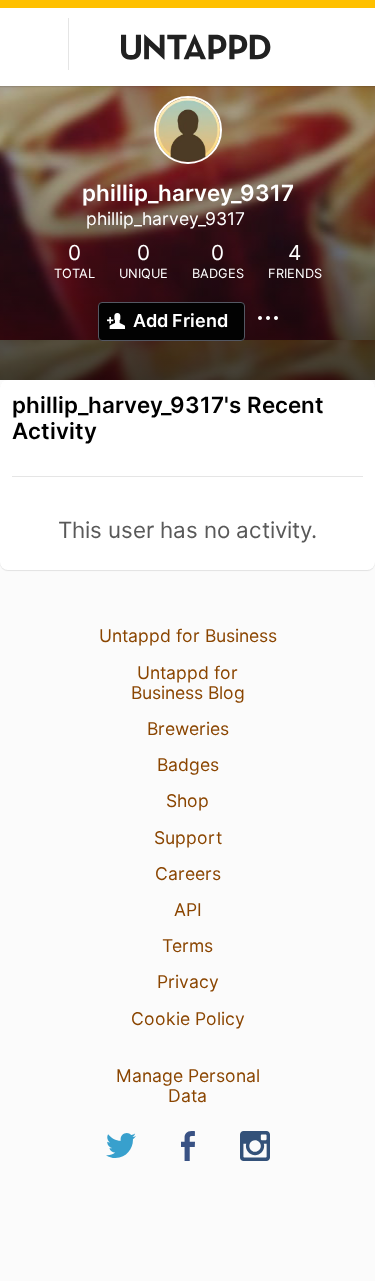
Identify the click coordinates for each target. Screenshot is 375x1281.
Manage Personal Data (188, 1085)
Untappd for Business (188, 635)
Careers (188, 873)
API (188, 909)
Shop (187, 800)
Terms (187, 945)
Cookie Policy (188, 1018)
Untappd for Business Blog (188, 682)
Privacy (188, 981)
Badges (188, 764)
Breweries (188, 728)
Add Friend (180, 320)
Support (188, 837)
